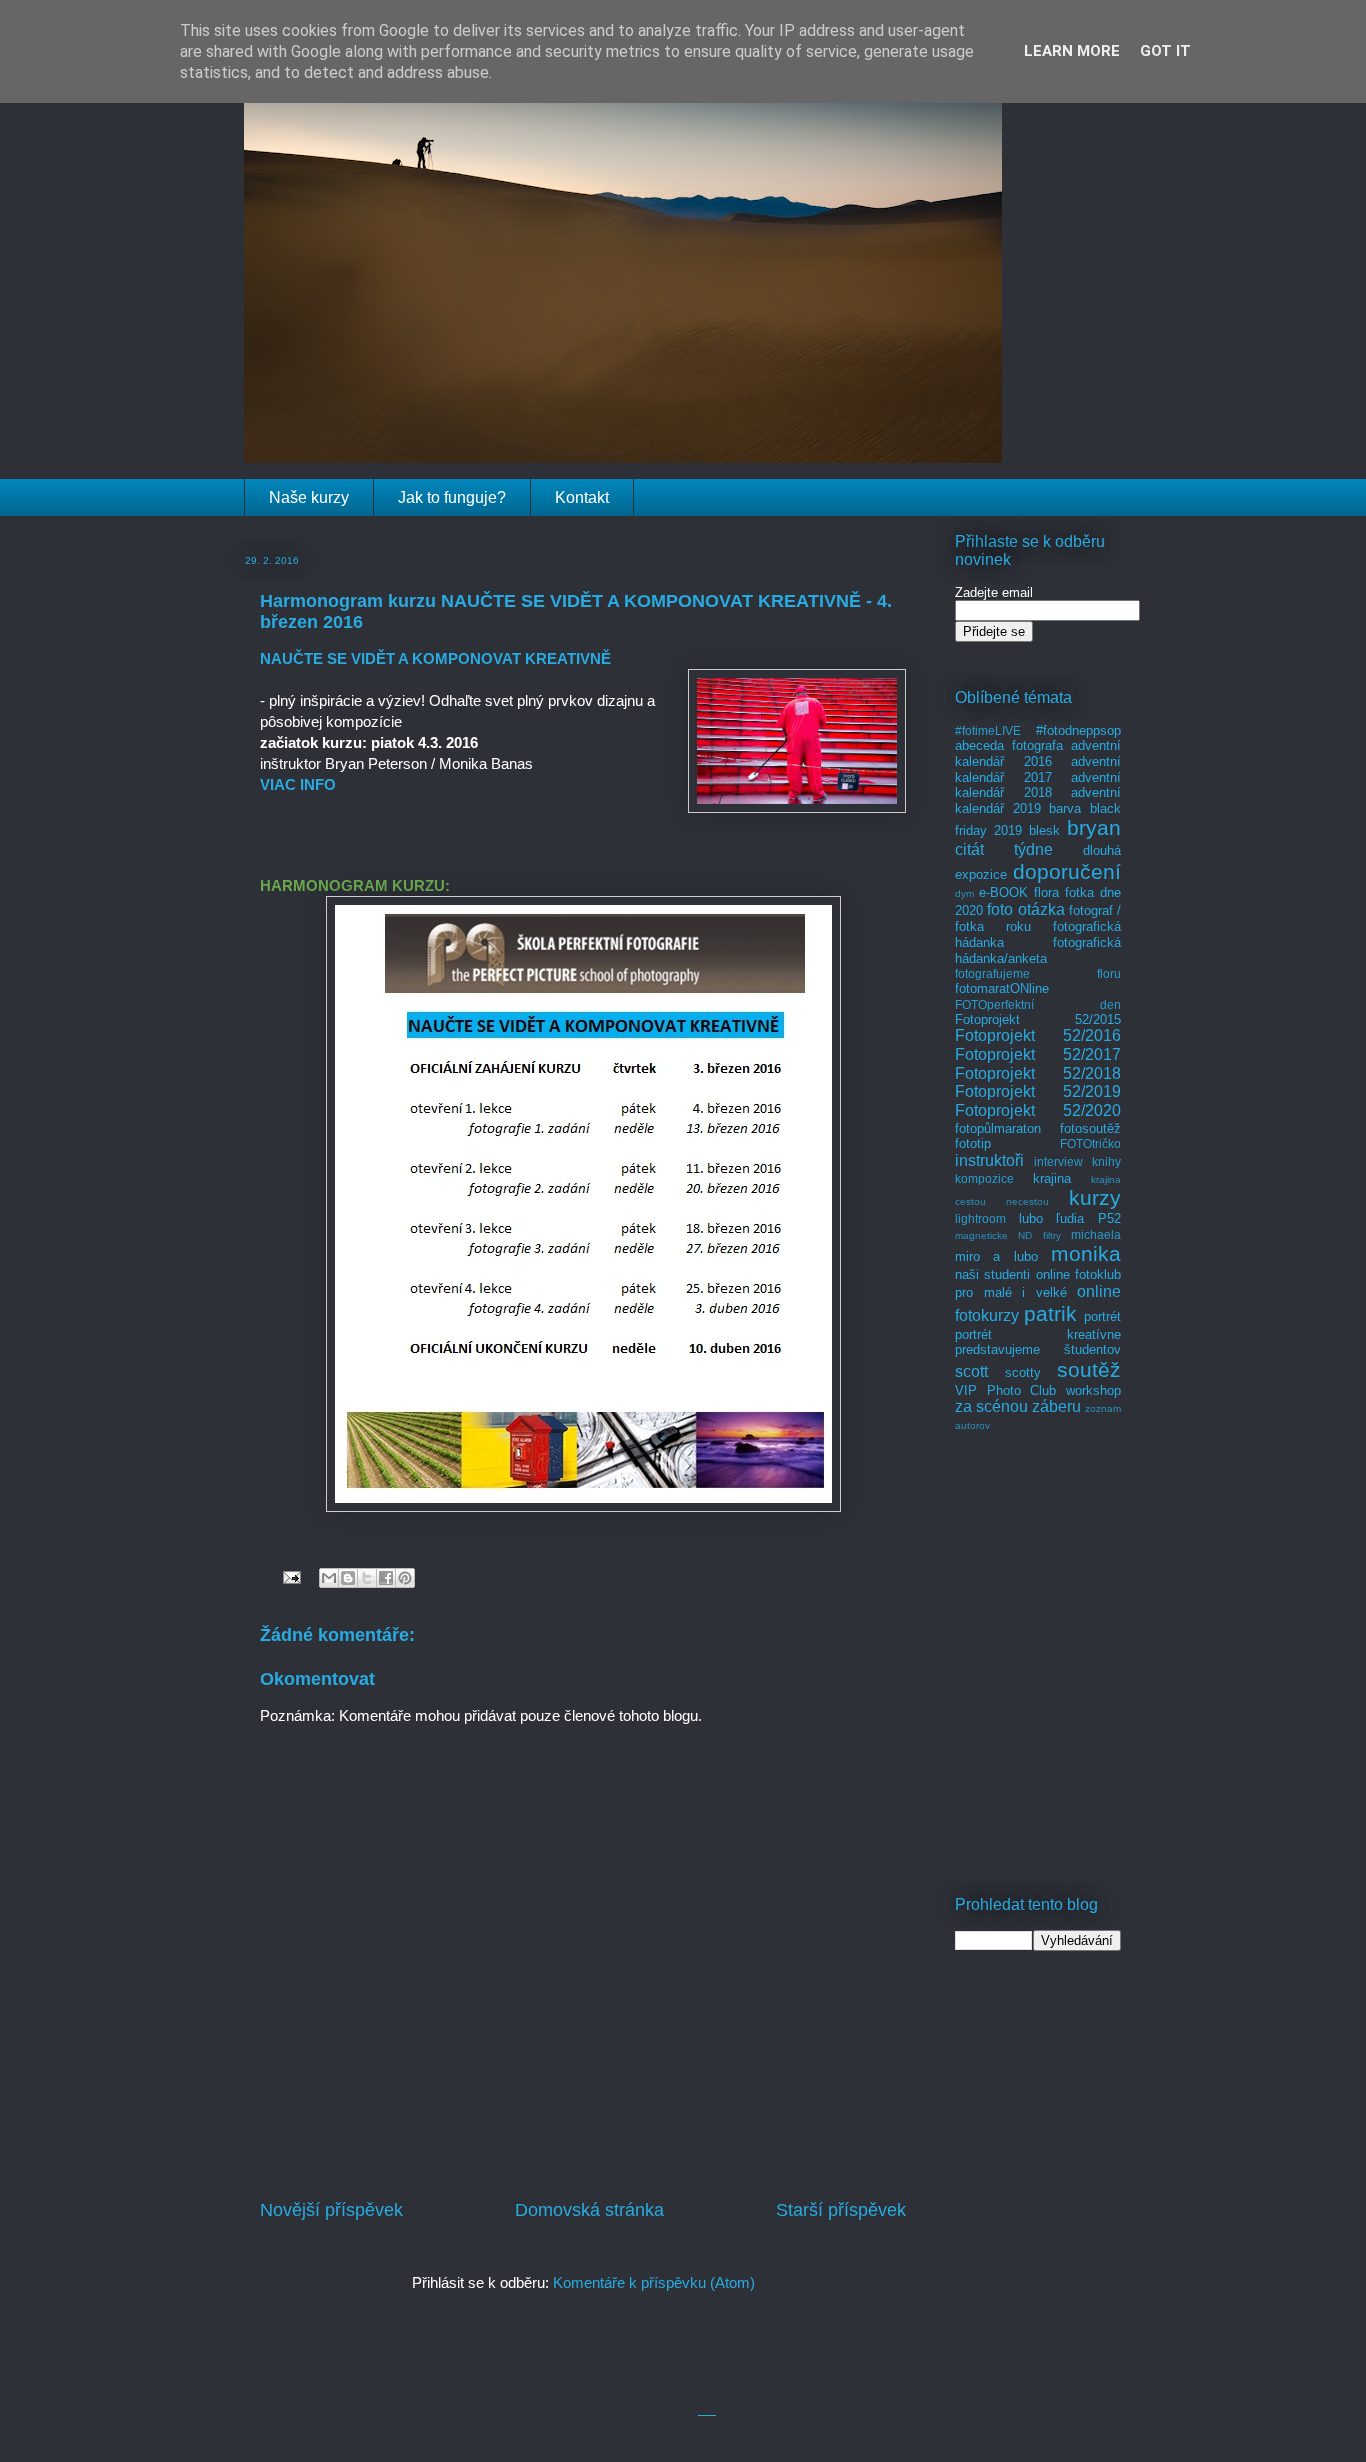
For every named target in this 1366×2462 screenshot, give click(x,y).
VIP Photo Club (1005, 1390)
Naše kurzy (309, 497)
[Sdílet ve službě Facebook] (386, 1578)
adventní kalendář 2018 (1038, 785)
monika (1086, 1253)
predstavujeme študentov (1038, 1349)
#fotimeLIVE (988, 730)
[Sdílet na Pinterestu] (405, 1578)
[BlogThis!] (348, 1578)
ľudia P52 (1088, 1218)
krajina (1052, 1178)
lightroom (980, 1218)
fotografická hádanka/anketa (1038, 950)
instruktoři (989, 1160)
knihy (1106, 1161)
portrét (1102, 1316)
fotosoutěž (1090, 1128)
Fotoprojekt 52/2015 (1038, 1019)
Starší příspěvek (841, 2210)
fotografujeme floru (1038, 973)
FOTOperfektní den (1038, 1004)
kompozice (984, 1178)
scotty (1023, 1372)
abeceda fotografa (1009, 745)
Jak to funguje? (452, 497)
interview (1058, 1161)
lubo (1031, 1218)
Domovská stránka (589, 2210)
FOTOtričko (1090, 1143)
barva (1065, 808)
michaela (1096, 1234)
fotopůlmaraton (998, 1128)
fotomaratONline (1002, 988)
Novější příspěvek (331, 2210)
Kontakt (582, 497)
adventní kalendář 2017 (1038, 769)
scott (971, 1371)
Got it (1165, 51)
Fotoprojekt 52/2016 (1038, 1035)
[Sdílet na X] (367, 1578)
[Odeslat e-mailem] (329, 1578)
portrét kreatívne (1038, 1334)
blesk (1044, 830)
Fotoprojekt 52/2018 (1038, 1073)
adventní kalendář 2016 (1038, 753)
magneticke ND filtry (1008, 1235)
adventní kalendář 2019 (1038, 800)
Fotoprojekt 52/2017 (1038, 1054)
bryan (1094, 827)
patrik (1050, 1313)
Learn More (1072, 51)
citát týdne (1004, 849)
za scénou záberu (1018, 1406)
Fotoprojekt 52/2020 (1038, 1110)
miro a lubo (996, 1256)
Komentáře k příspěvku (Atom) (654, 2282)
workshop (1093, 1390)
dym (964, 893)
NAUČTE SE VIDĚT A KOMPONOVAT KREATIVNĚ (435, 658)
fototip (973, 1143)
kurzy (1095, 1197)
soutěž (1089, 1369)
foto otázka (1025, 909)
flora (1046, 892)
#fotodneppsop (1078, 730)
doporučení (1067, 871)
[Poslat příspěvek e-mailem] (290, 1576)
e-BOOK (1003, 892)
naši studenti (992, 1274)
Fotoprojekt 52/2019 (1038, 1091)
